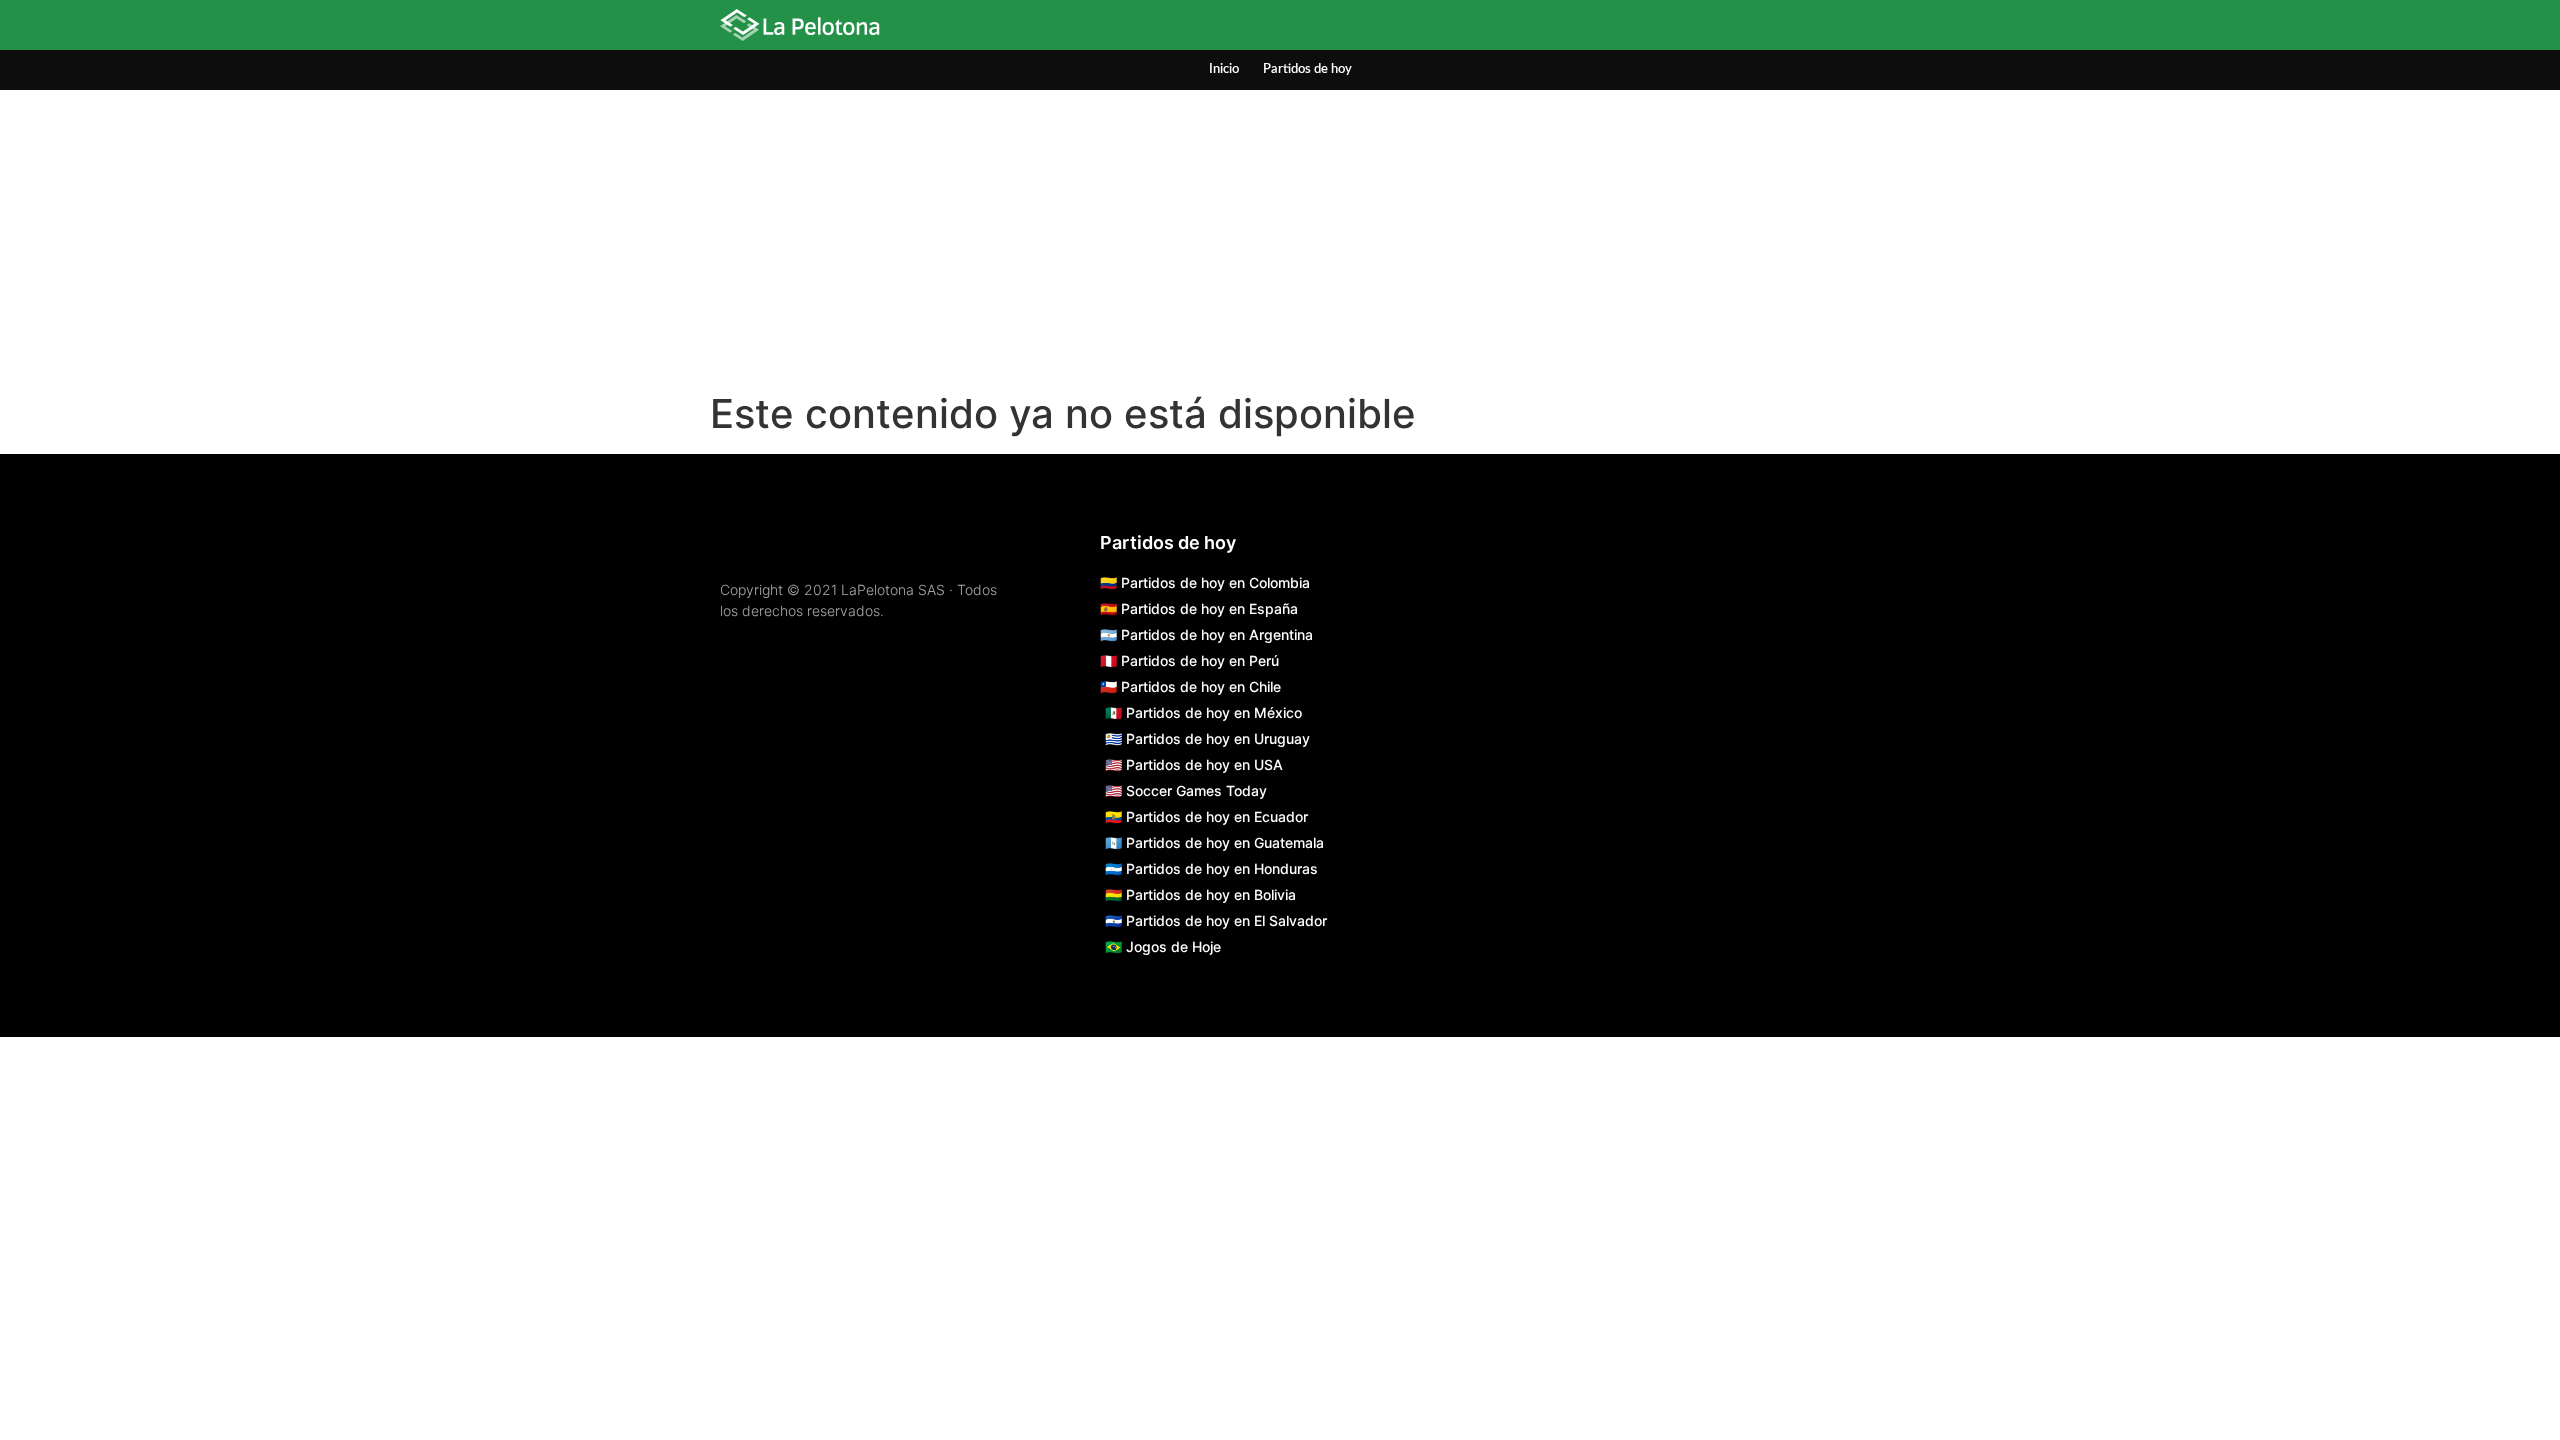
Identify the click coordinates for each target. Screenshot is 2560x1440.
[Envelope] (1847, 27)
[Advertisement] (1280, 240)
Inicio (1224, 69)
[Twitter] (1799, 27)
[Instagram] (1703, 27)
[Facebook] (1751, 27)
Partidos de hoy (1307, 69)
